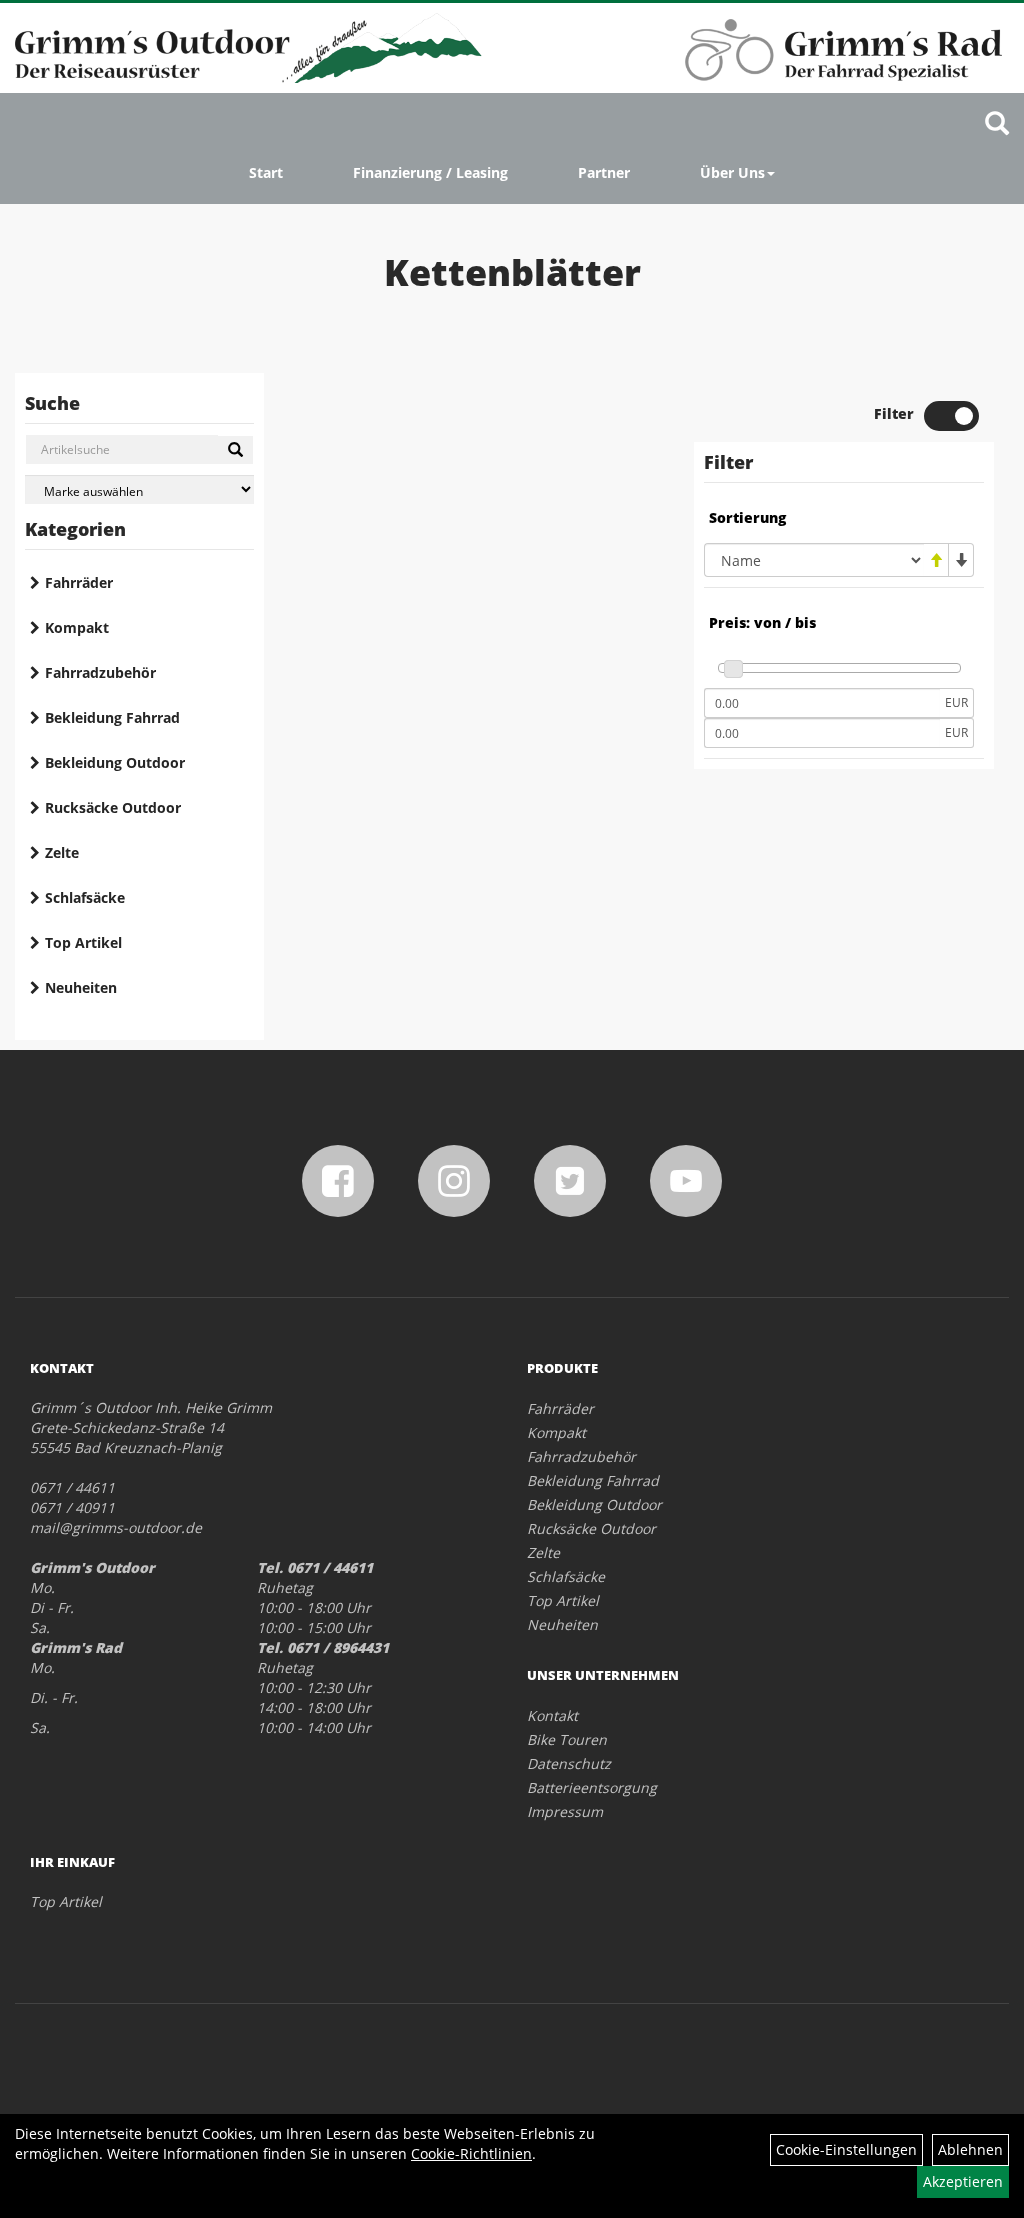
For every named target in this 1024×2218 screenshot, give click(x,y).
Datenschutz (569, 1763)
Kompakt (77, 627)
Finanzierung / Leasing (430, 172)
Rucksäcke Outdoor (113, 807)
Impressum (565, 1811)
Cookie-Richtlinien (471, 2153)
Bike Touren (567, 1739)
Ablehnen (970, 2149)
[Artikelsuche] (997, 124)
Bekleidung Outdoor (115, 762)
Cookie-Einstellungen (846, 2149)
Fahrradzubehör (100, 672)
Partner (604, 172)
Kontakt (552, 1715)
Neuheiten (81, 987)
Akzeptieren (963, 2181)
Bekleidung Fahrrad (112, 717)
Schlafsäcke (85, 897)
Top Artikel (83, 942)
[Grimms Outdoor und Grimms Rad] (248, 48)
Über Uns (732, 172)
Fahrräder (79, 582)
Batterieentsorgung (592, 1787)
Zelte (62, 852)
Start (266, 172)
